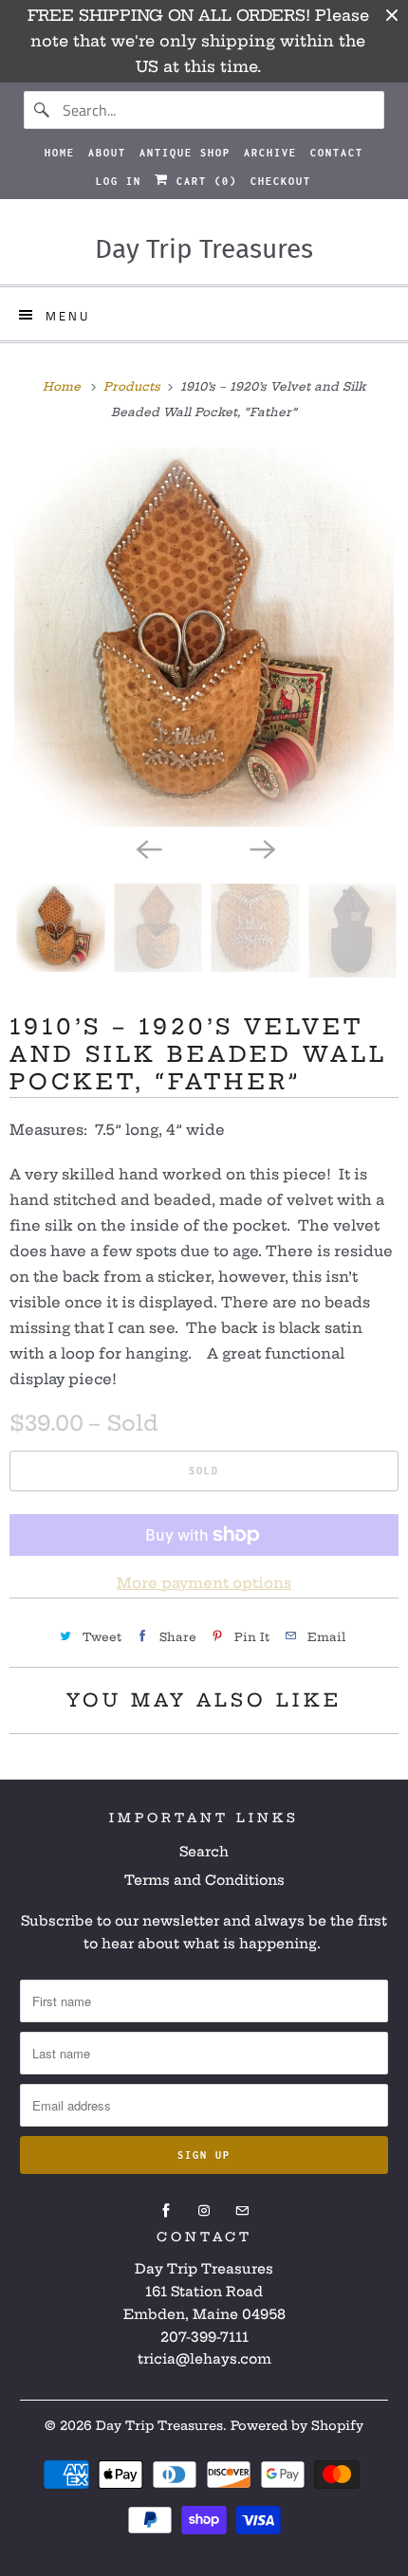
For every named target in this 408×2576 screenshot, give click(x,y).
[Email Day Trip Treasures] (242, 2211)
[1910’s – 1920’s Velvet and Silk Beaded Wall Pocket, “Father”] (204, 637)
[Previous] (147, 848)
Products (134, 386)
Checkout (281, 181)
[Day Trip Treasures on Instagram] (204, 2211)
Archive (270, 153)
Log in (119, 181)
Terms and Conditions (204, 1880)
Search (204, 1852)
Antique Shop (185, 153)
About (107, 153)
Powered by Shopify (297, 2425)
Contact (337, 153)
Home (60, 153)
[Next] (261, 848)
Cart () (203, 181)
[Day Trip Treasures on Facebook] (166, 2211)
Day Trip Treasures (159, 2425)
